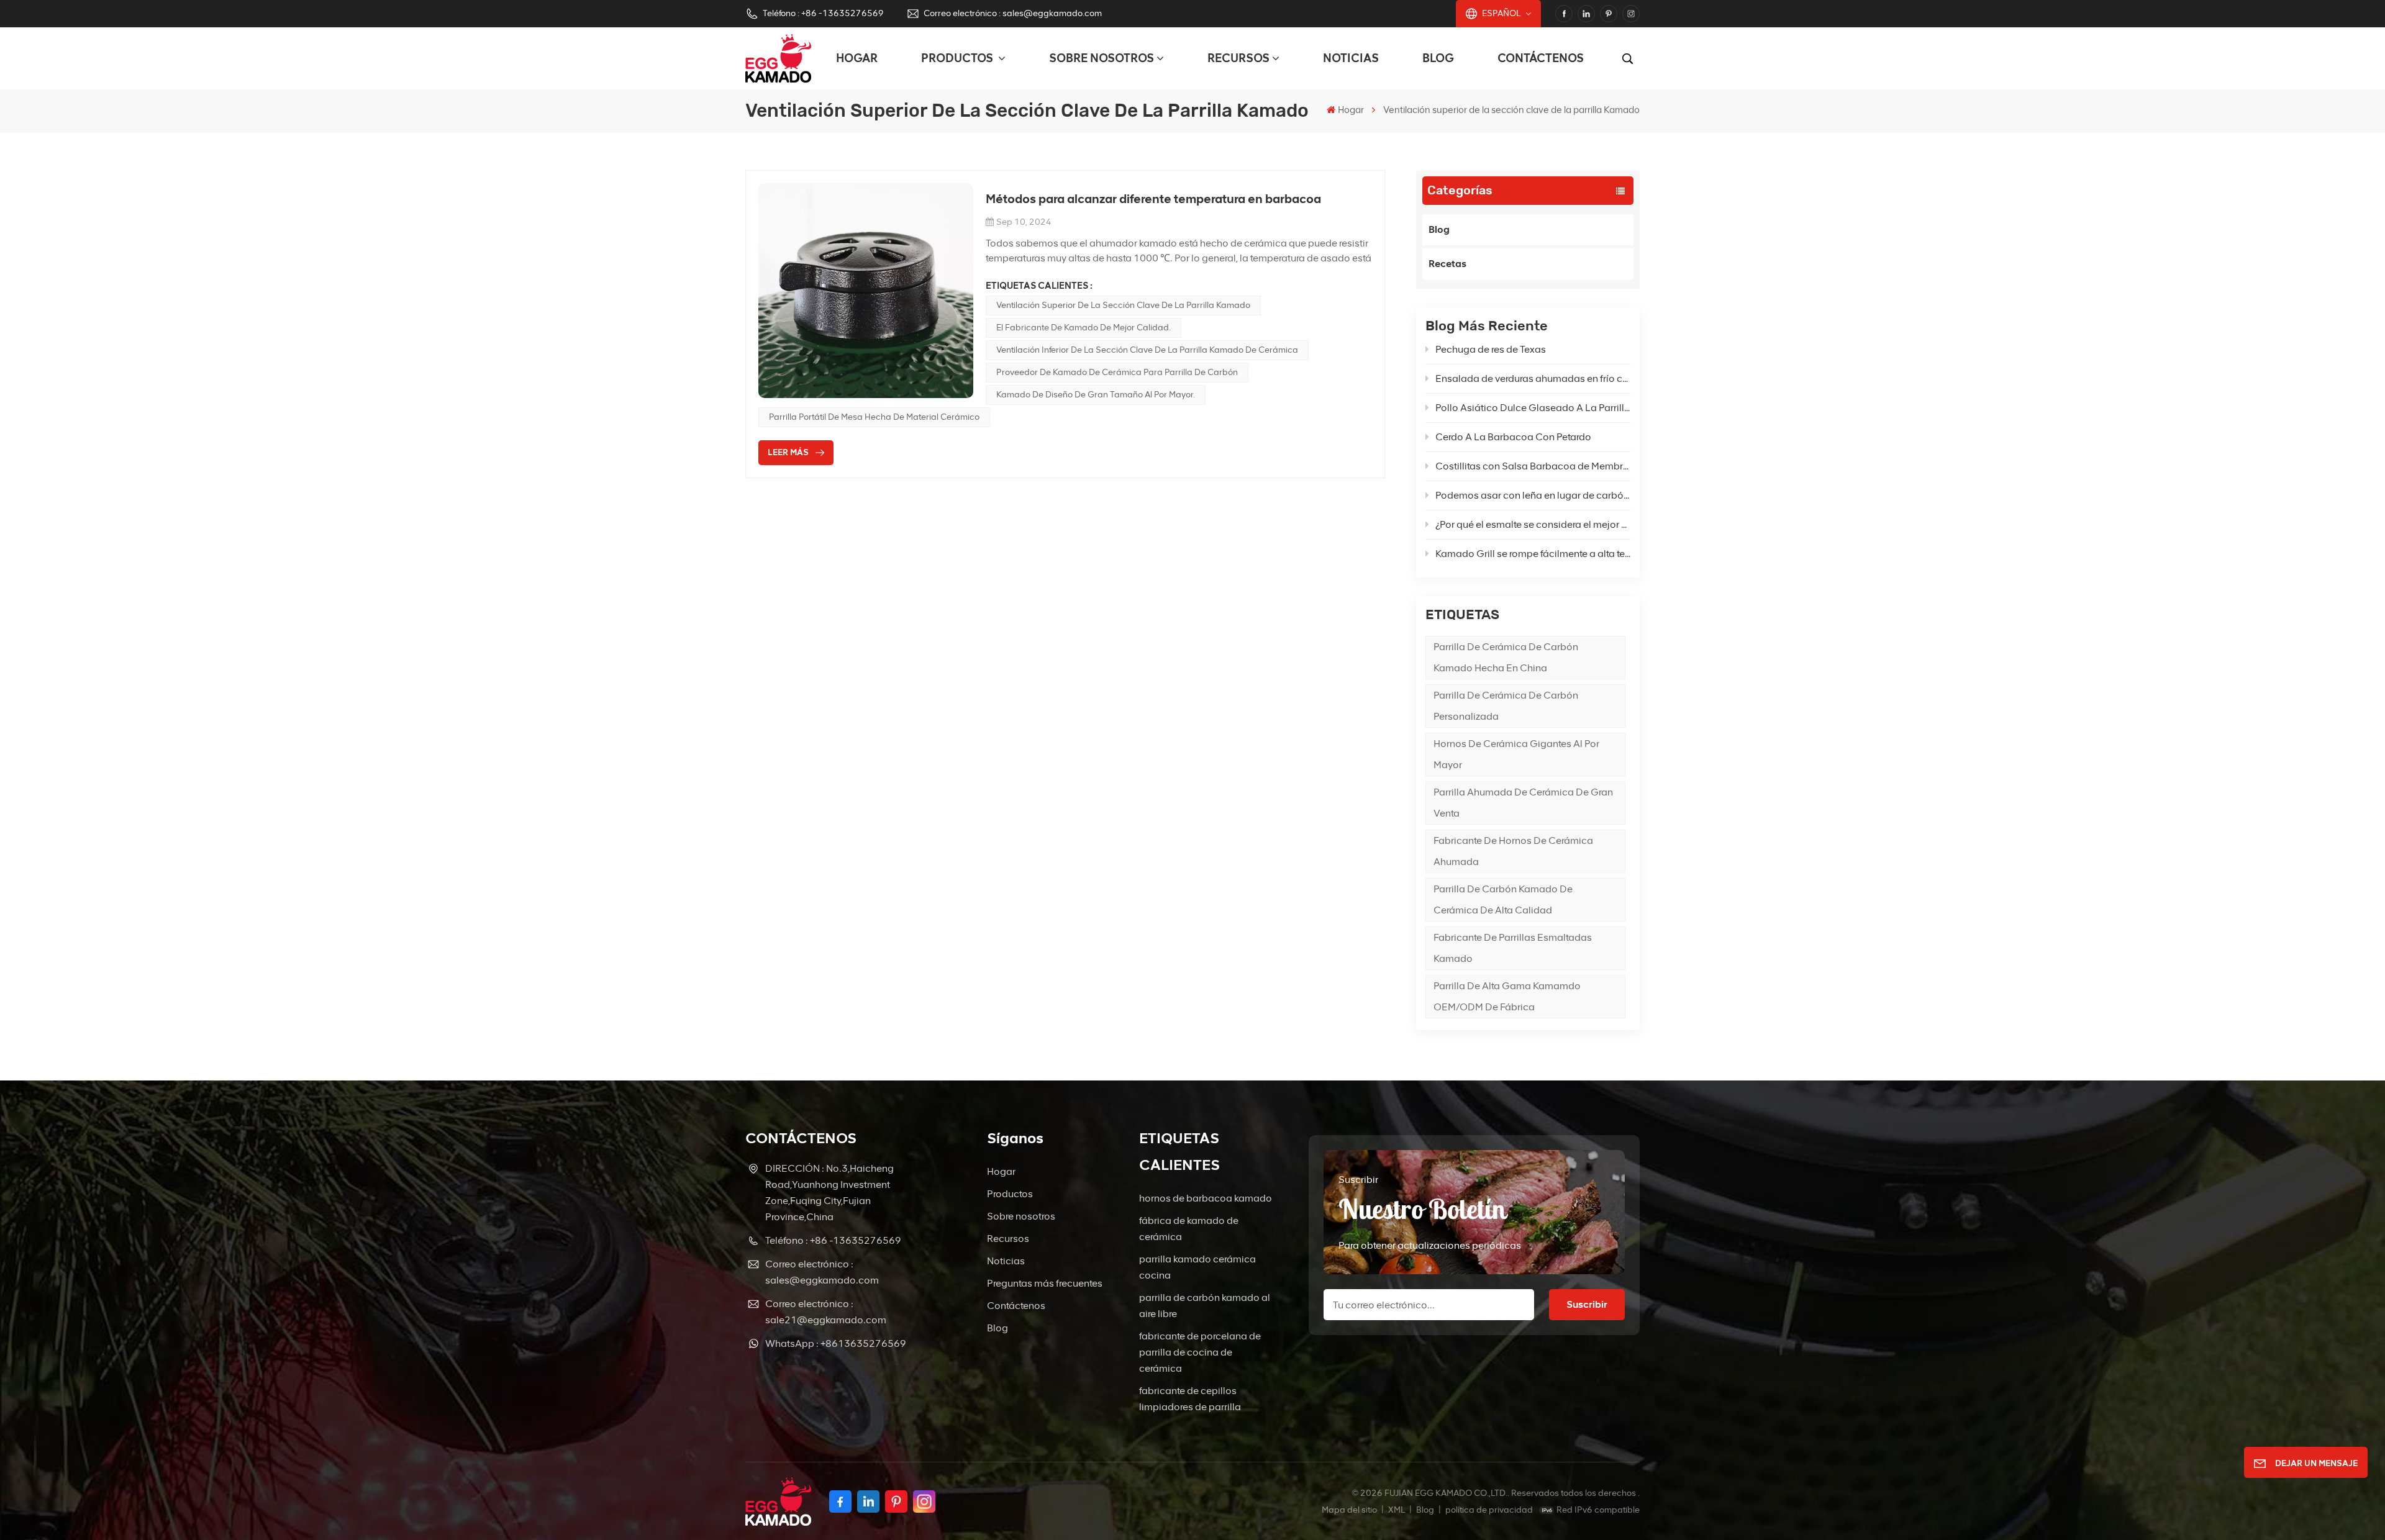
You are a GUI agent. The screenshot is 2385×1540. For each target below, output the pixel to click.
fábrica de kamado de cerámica (1189, 1229)
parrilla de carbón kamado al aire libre (1205, 1306)
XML (1397, 1510)
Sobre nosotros (1102, 58)
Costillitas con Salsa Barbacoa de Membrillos (1533, 466)
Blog (1438, 58)
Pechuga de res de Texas (1491, 349)
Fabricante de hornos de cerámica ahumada (1513, 851)
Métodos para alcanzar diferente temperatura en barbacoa (1153, 199)
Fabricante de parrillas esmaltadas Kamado (1513, 948)
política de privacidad (1489, 1510)
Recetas (1447, 264)
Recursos (1238, 58)
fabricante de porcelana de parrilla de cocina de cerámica (1200, 1352)
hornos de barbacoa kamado (1206, 1198)
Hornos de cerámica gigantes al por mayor (1516, 754)
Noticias (1351, 58)
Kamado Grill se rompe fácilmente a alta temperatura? (1533, 554)
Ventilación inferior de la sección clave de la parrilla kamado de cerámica (1147, 350)
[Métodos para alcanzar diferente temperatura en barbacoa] (866, 291)
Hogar (857, 58)
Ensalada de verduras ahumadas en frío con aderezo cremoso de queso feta (1533, 378)
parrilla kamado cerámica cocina (1197, 1267)
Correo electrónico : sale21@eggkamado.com (826, 1312)
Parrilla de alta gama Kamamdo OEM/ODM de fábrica (1507, 996)
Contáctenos (1541, 58)
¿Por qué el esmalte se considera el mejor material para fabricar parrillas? (1533, 524)
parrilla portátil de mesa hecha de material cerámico (874, 417)
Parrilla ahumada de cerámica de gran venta (1523, 803)
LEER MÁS (788, 452)
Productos (958, 58)
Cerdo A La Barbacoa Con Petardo (1513, 437)
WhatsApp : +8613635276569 (836, 1343)
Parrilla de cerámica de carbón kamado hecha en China (1506, 657)
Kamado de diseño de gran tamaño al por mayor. (1096, 395)
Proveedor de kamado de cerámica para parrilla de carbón (1117, 372)
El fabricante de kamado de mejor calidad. (1083, 328)
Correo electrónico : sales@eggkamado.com (1013, 13)
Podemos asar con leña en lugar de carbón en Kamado (1533, 495)
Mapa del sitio (1350, 1510)
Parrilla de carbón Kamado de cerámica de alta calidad (1503, 899)
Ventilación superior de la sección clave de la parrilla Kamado (1123, 305)
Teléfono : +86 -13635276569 (823, 13)
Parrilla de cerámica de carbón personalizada (1506, 706)
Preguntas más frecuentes (1045, 1283)
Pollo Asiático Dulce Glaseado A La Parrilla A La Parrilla (1533, 408)
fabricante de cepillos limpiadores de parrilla (1190, 1399)
